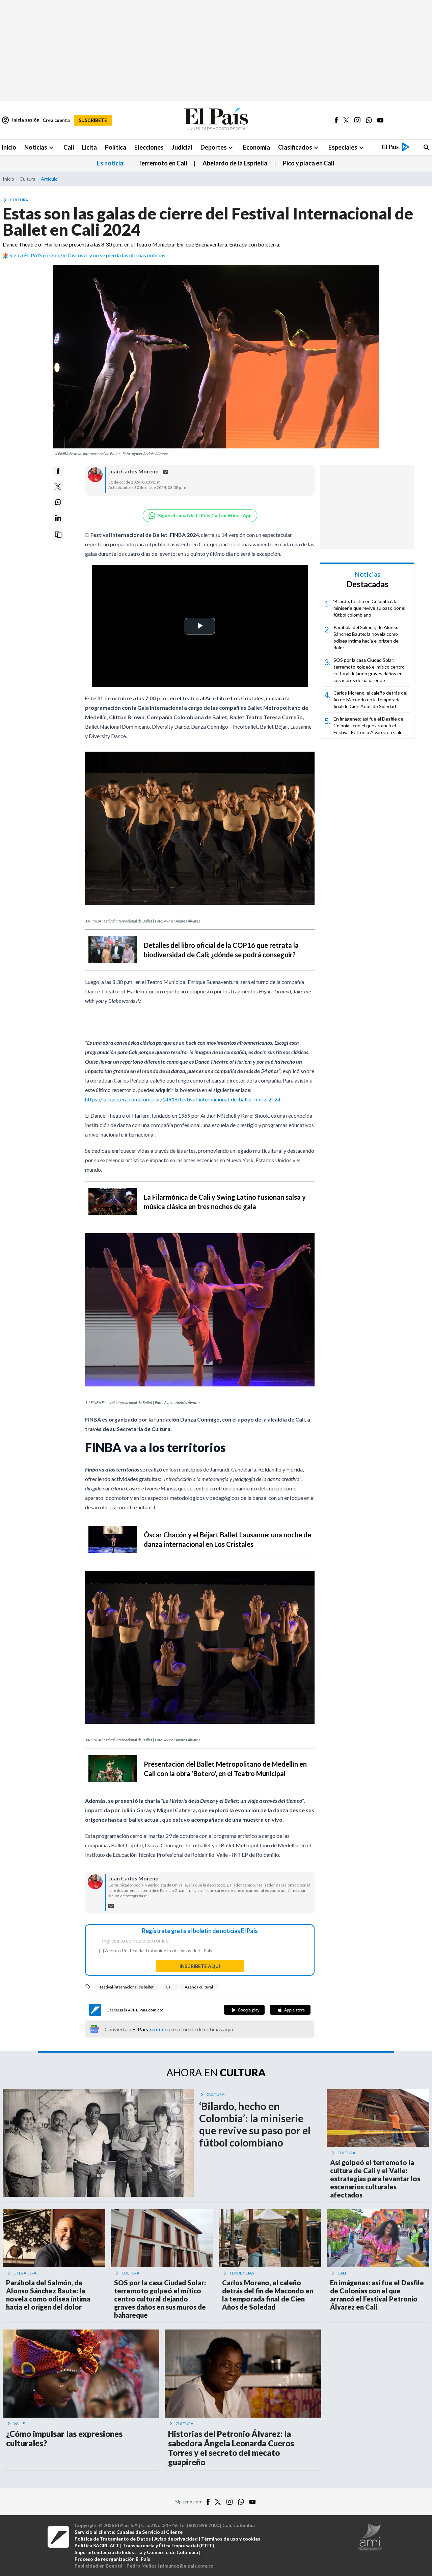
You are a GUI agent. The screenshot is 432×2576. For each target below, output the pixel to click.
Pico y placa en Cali (308, 163)
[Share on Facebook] (58, 471)
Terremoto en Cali (163, 163)
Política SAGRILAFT (97, 2545)
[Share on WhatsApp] (58, 502)
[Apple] (290, 2010)
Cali (169, 1987)
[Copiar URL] (58, 535)
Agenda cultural (199, 1987)
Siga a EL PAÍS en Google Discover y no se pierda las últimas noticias (87, 255)
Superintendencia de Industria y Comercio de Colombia (136, 2552)
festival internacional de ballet (127, 1987)
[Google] (244, 2010)
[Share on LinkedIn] (58, 518)
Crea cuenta (56, 120)
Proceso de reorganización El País (112, 2559)
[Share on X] (58, 487)
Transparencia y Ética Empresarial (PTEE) (168, 2545)
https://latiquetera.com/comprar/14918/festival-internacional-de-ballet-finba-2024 (183, 1099)
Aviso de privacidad (176, 2539)
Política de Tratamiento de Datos (157, 1950)
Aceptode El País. (159, 1951)
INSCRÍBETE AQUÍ (200, 1966)
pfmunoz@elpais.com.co (187, 2566)
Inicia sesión (20, 120)
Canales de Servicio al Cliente (150, 2532)
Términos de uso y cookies (231, 2539)
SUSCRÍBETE (93, 120)
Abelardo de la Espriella (235, 163)
